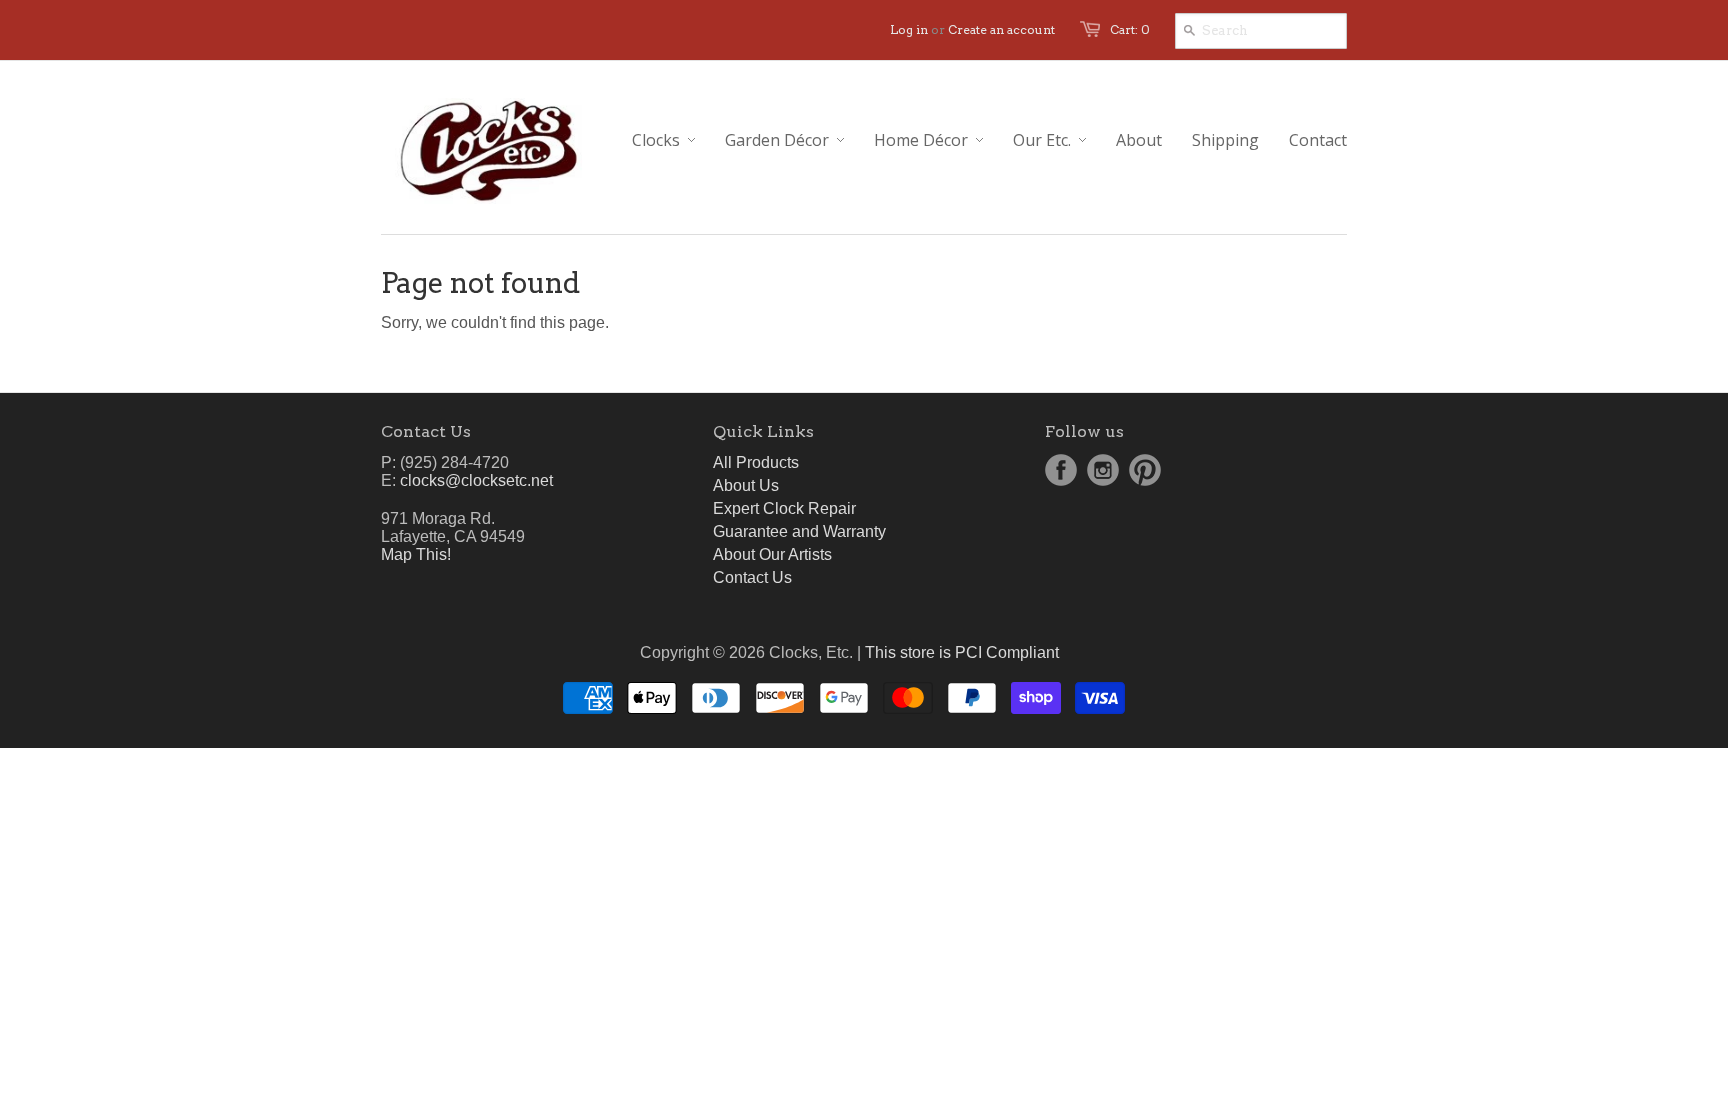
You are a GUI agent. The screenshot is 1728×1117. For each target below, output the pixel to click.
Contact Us (752, 577)
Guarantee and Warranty (799, 531)
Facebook (1061, 470)
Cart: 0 (1130, 29)
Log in (909, 29)
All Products (756, 462)
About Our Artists (772, 554)
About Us (746, 485)
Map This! (416, 554)
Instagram (1103, 470)
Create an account (1001, 29)
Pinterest (1145, 470)
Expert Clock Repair (784, 508)
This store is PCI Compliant (962, 652)
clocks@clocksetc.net (476, 480)
